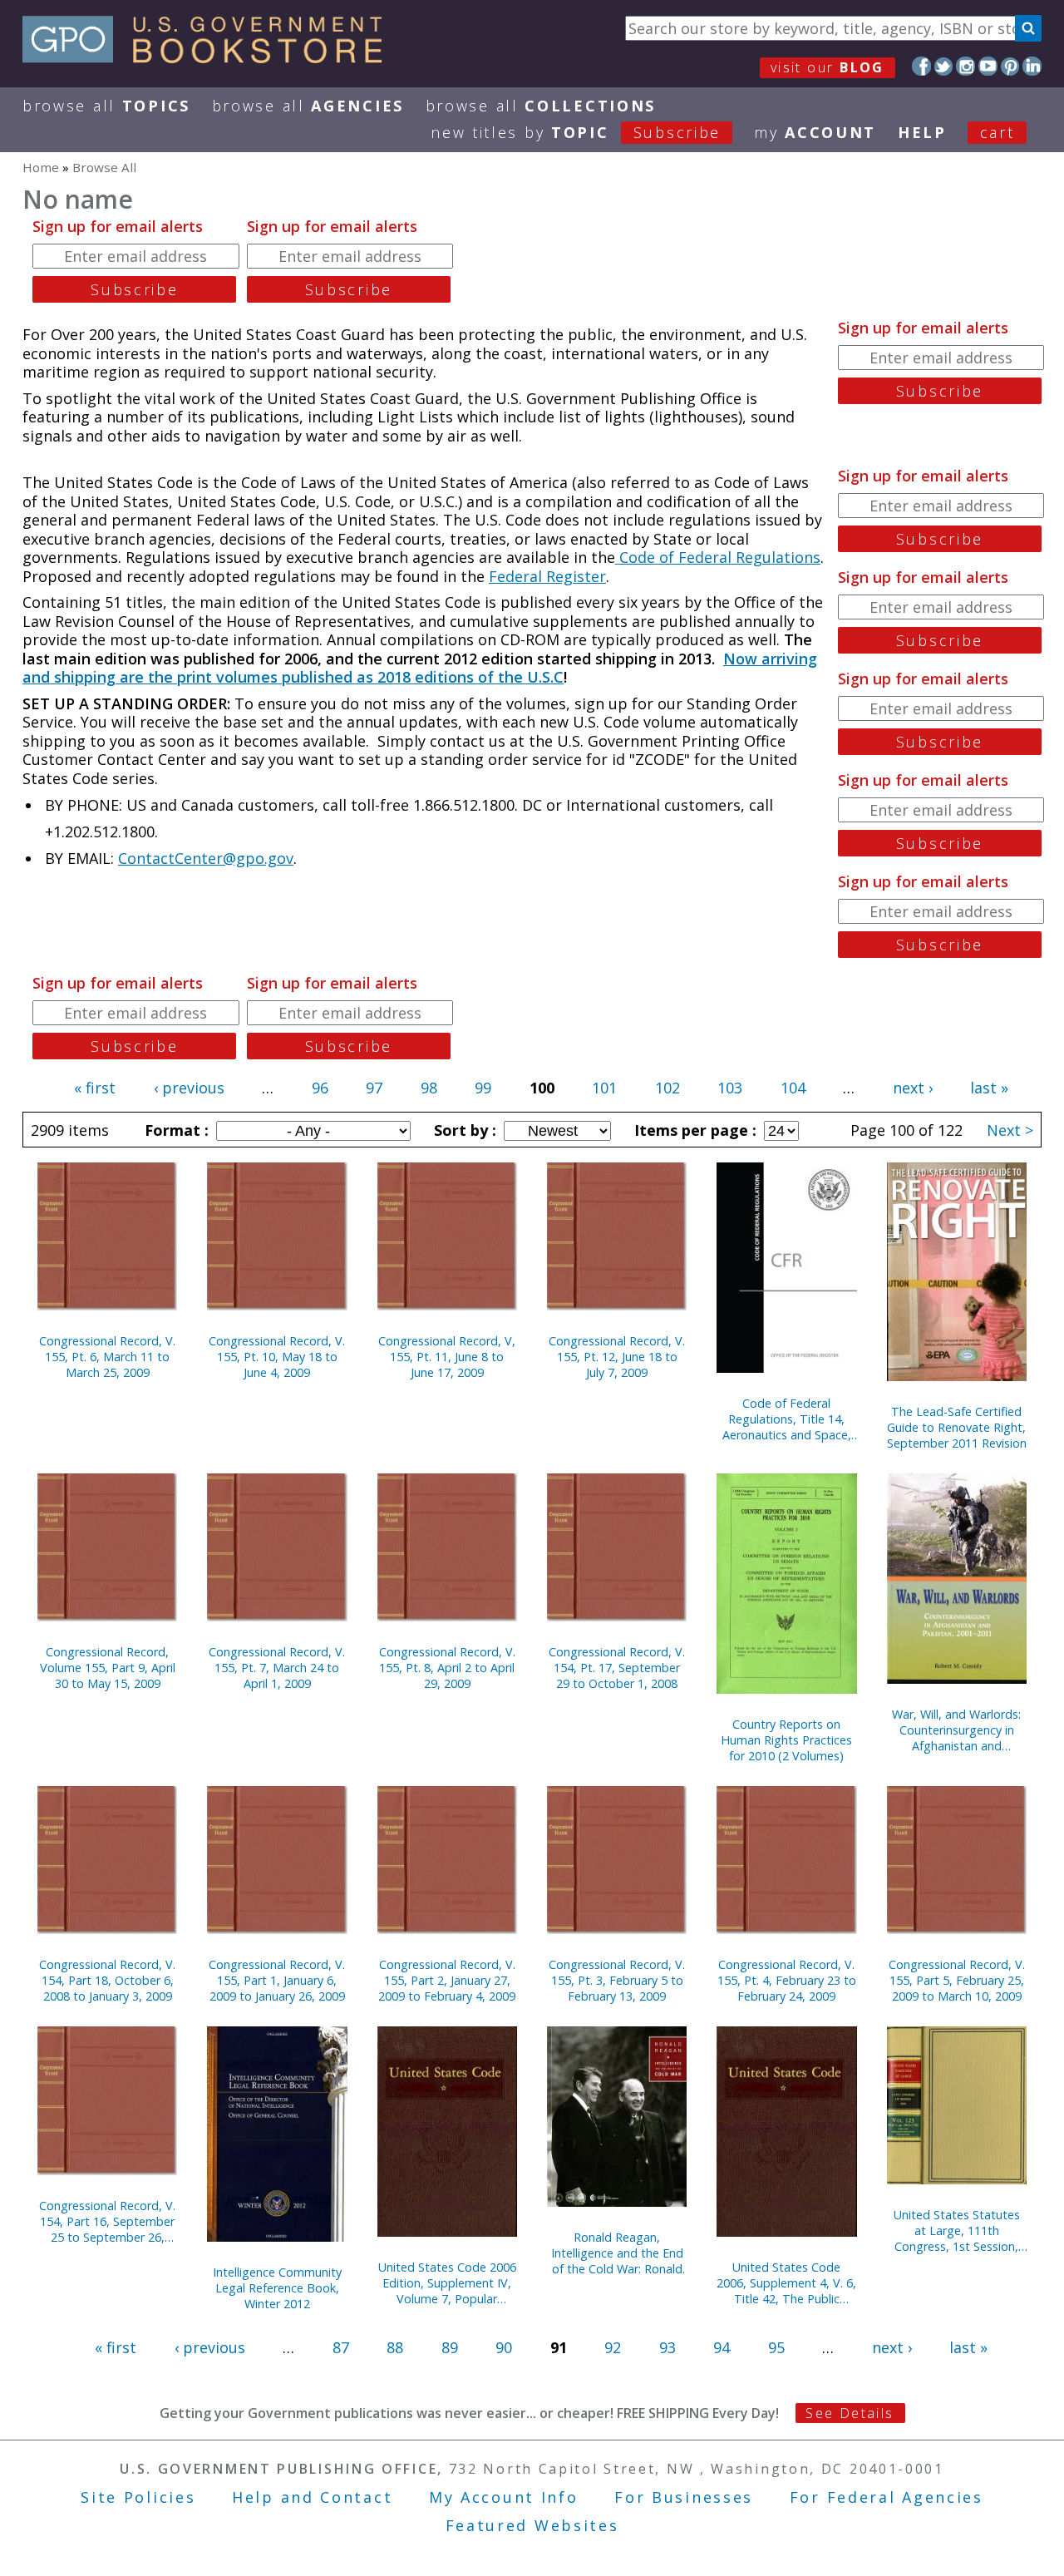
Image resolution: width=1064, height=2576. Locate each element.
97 (374, 1088)
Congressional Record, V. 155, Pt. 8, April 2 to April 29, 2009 (447, 1668)
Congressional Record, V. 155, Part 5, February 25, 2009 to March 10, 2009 (957, 1980)
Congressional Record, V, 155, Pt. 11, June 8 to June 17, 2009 (447, 1357)
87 (341, 2347)
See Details (850, 2413)
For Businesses (684, 2497)
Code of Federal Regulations (718, 557)
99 (483, 1088)
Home (41, 167)
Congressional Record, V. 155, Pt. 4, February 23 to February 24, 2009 (787, 1980)
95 (776, 2347)
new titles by (576, 132)
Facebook (921, 66)
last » (989, 1088)
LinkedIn (1032, 66)
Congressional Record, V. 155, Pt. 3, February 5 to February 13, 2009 (617, 1980)
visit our (828, 67)
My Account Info (504, 2497)
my (815, 132)
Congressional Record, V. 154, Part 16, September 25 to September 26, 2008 (107, 2221)
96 (320, 1088)
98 (429, 1088)
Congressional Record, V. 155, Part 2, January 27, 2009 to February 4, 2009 (447, 1980)
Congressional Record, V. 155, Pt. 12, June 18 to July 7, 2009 (617, 1357)
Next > (1010, 1130)
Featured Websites (532, 2525)
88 (395, 2347)
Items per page (693, 1130)
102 (667, 1088)
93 (667, 2347)
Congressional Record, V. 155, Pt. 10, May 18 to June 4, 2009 (277, 1357)
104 (793, 1088)
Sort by (463, 1130)
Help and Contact (312, 2497)
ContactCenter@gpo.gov (206, 858)
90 (504, 2347)
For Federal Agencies (887, 2497)
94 (722, 2347)
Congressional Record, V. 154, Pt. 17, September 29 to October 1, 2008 (617, 1668)
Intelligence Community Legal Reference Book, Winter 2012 (277, 2288)
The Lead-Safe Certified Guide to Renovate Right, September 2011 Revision (957, 1427)
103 (730, 1088)
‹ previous (189, 1088)
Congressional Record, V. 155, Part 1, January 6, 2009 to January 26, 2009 (277, 1980)
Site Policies (138, 2497)
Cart (997, 132)
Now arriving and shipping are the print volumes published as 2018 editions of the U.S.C (420, 668)
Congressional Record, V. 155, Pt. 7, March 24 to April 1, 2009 (277, 1668)
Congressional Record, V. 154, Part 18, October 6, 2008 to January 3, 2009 (107, 1980)
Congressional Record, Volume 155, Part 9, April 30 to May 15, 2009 (108, 1668)
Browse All (106, 106)
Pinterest (1010, 66)
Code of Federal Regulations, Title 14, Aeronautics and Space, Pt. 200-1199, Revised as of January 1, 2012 (787, 1419)
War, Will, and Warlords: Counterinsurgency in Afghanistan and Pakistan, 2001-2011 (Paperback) (956, 1730)
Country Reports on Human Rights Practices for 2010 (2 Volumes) (786, 1740)
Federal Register (547, 576)
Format (175, 1130)
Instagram (965, 66)
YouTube (988, 66)
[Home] (210, 57)
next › (913, 1088)
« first (95, 1088)
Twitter (944, 66)
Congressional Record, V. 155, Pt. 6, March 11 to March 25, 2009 (107, 1357)
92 (613, 2347)
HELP (922, 132)
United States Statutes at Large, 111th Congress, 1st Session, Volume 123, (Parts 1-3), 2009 (957, 2231)
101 (604, 1088)
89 (450, 2347)
